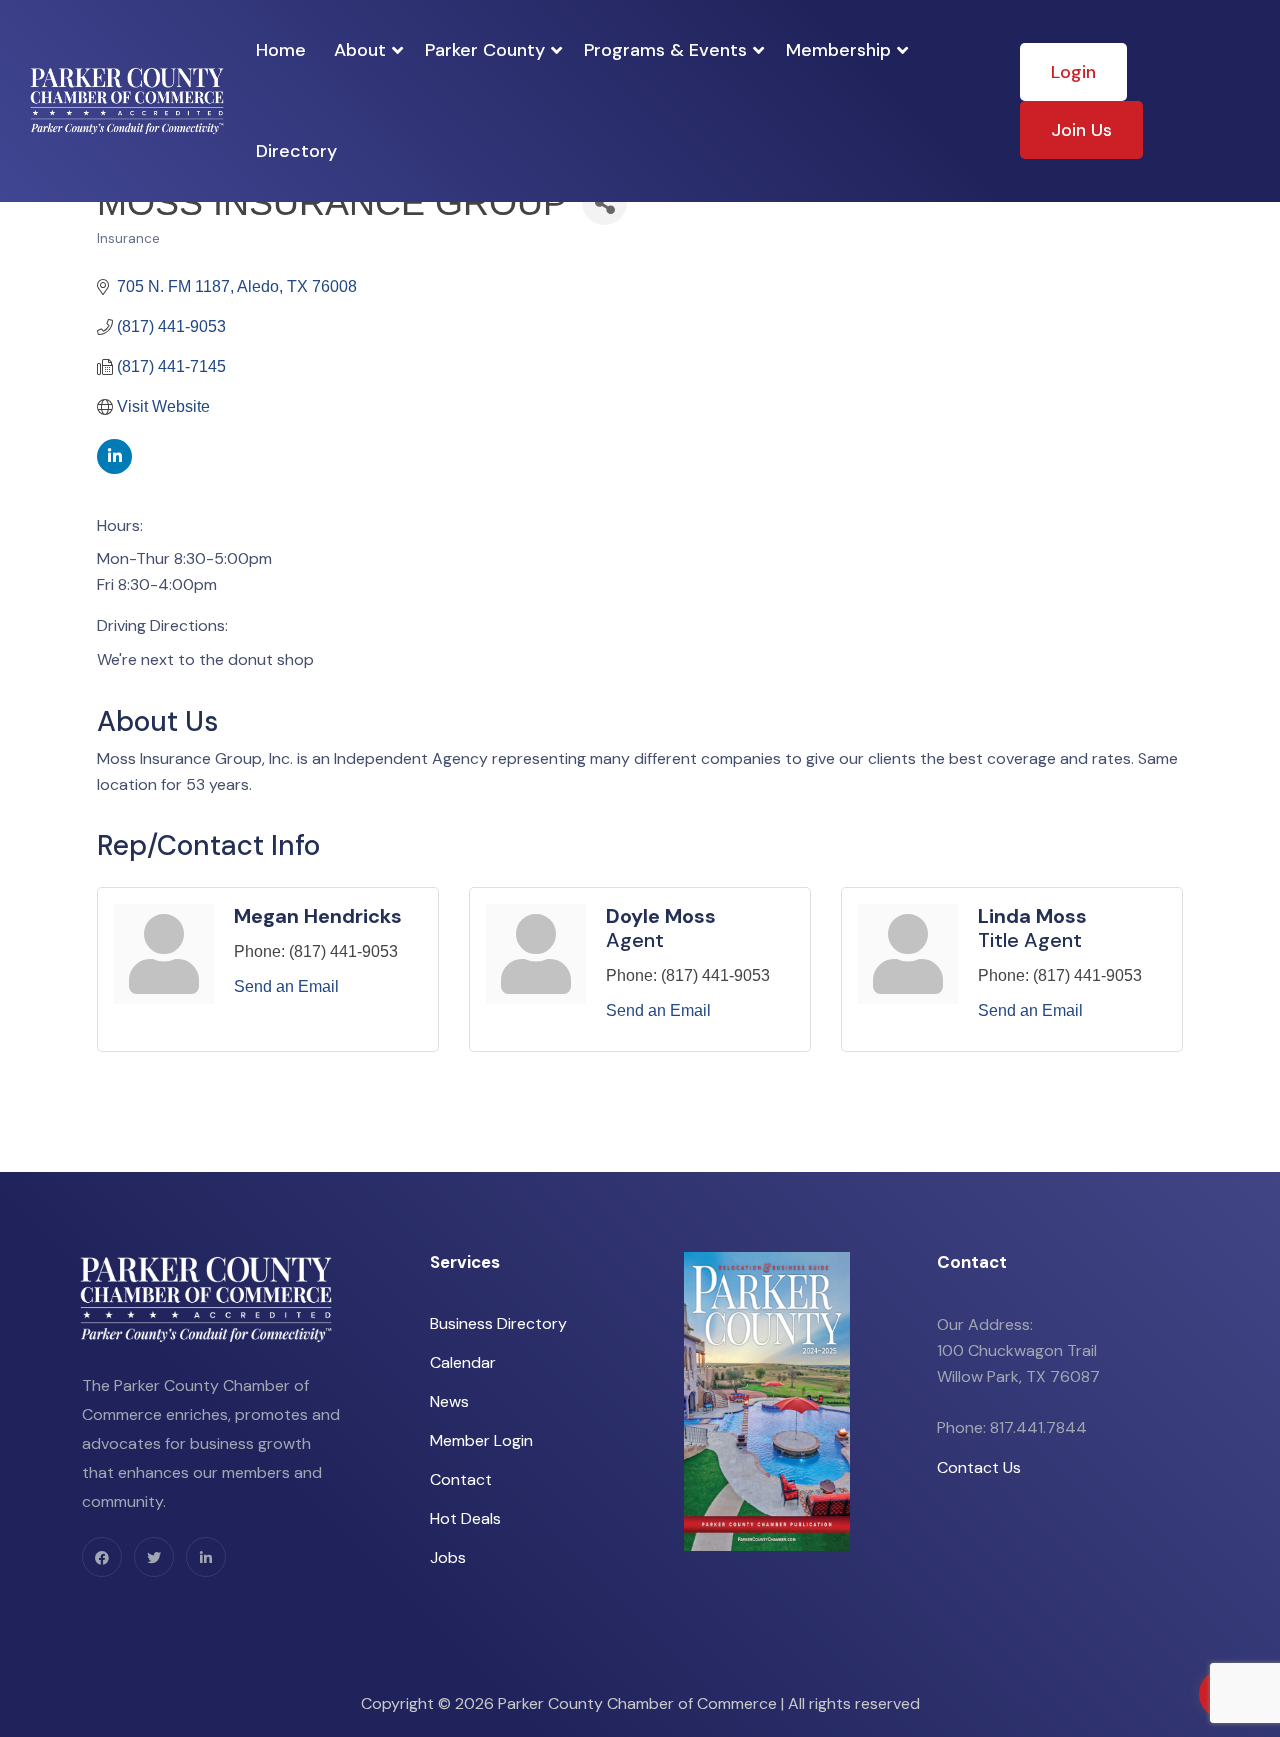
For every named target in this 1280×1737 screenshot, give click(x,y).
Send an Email (286, 986)
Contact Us (979, 1467)
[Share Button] (604, 202)
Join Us (1081, 130)
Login (1073, 72)
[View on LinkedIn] (114, 468)
